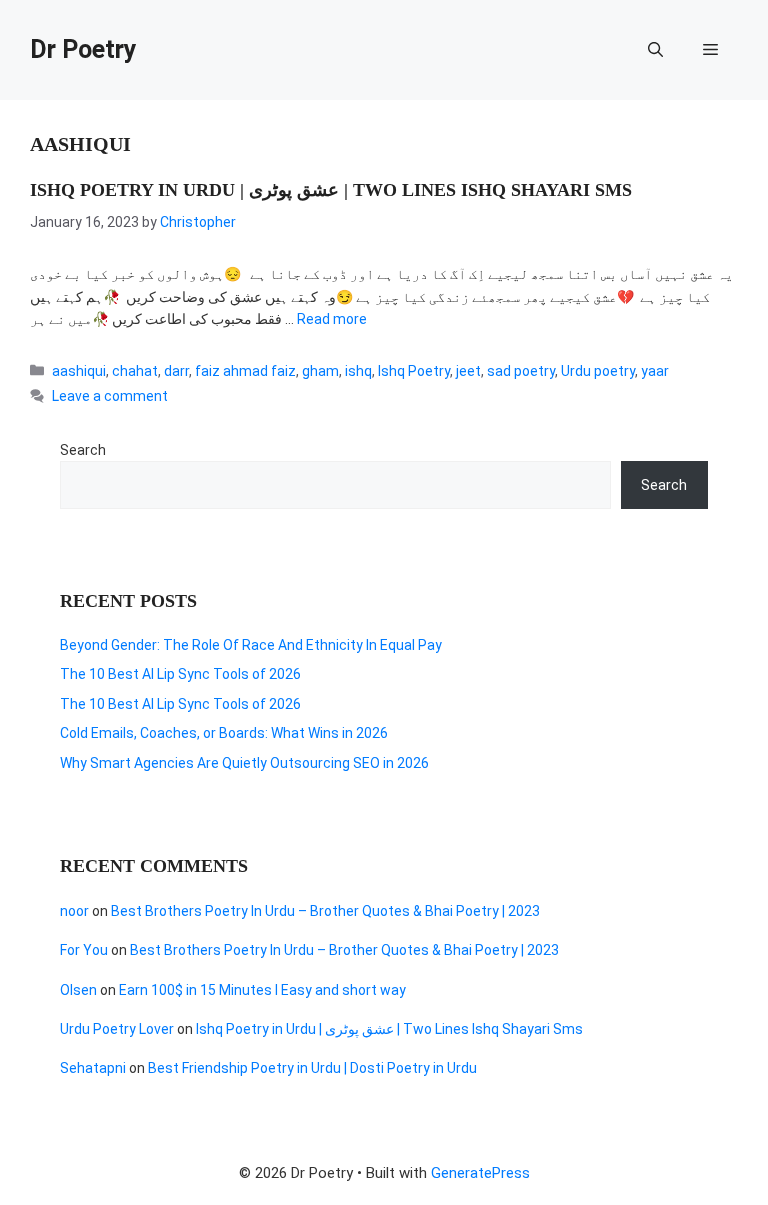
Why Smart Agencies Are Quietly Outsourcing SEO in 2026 (244, 763)
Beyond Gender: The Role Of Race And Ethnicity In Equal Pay (251, 645)
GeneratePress (480, 1173)
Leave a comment (110, 396)
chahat (135, 371)
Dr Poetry (83, 49)
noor (74, 911)
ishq (358, 371)
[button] (655, 50)
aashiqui (79, 371)
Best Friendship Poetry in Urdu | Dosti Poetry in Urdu (312, 1068)
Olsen (78, 990)
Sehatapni (93, 1068)
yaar (655, 371)
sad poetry (521, 371)
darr (176, 371)
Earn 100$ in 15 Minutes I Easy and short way (262, 990)
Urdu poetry (598, 371)
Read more (332, 319)
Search (83, 450)
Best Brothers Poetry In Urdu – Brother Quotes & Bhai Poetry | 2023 (325, 911)
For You (84, 950)
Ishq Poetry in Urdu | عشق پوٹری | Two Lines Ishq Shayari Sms (331, 190)
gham (320, 371)
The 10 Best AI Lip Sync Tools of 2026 (180, 674)
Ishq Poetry (414, 371)
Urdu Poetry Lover (117, 1029)
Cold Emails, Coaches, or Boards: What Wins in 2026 (224, 733)
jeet (468, 371)
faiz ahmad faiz (245, 371)
